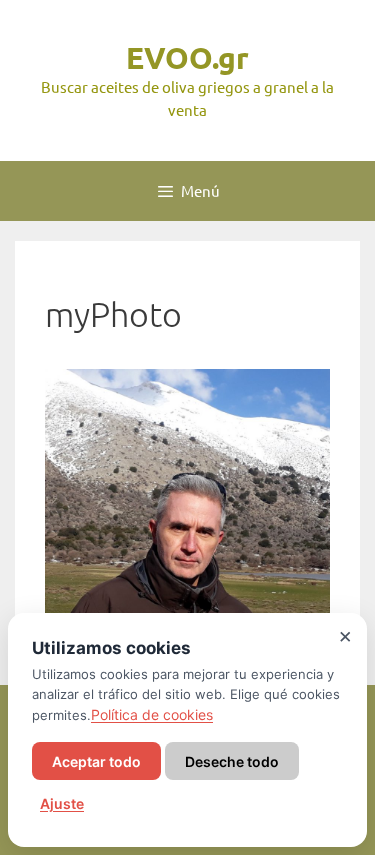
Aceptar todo (96, 761)
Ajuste (62, 803)
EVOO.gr (187, 57)
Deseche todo (232, 761)
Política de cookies (152, 714)
